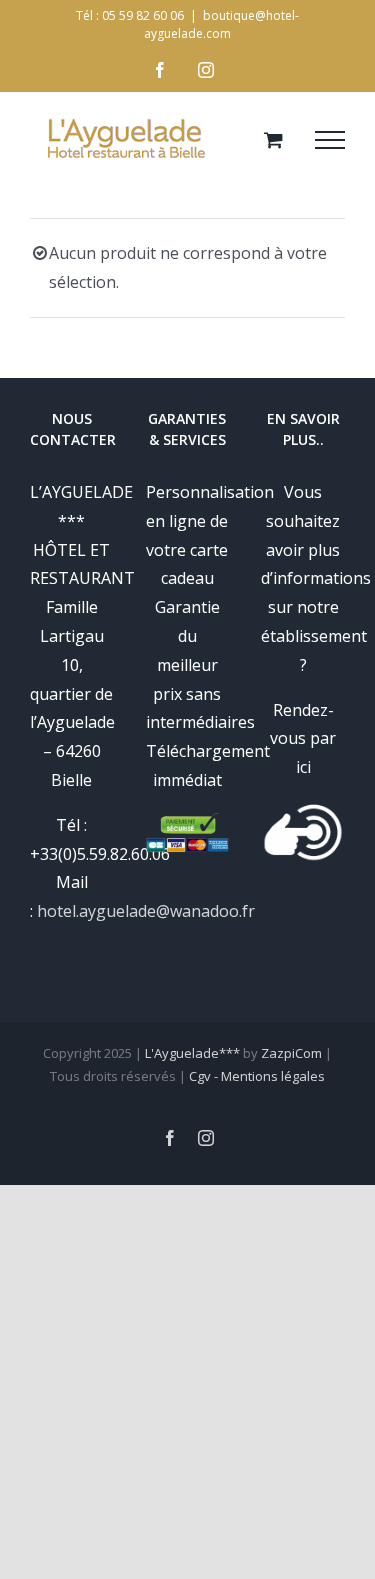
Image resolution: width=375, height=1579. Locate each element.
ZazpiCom (291, 1053)
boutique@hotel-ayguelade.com (221, 24)
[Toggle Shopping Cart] (273, 139)
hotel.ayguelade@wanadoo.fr (146, 911)
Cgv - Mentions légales (257, 1076)
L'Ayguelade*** (192, 1053)
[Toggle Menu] (330, 140)
